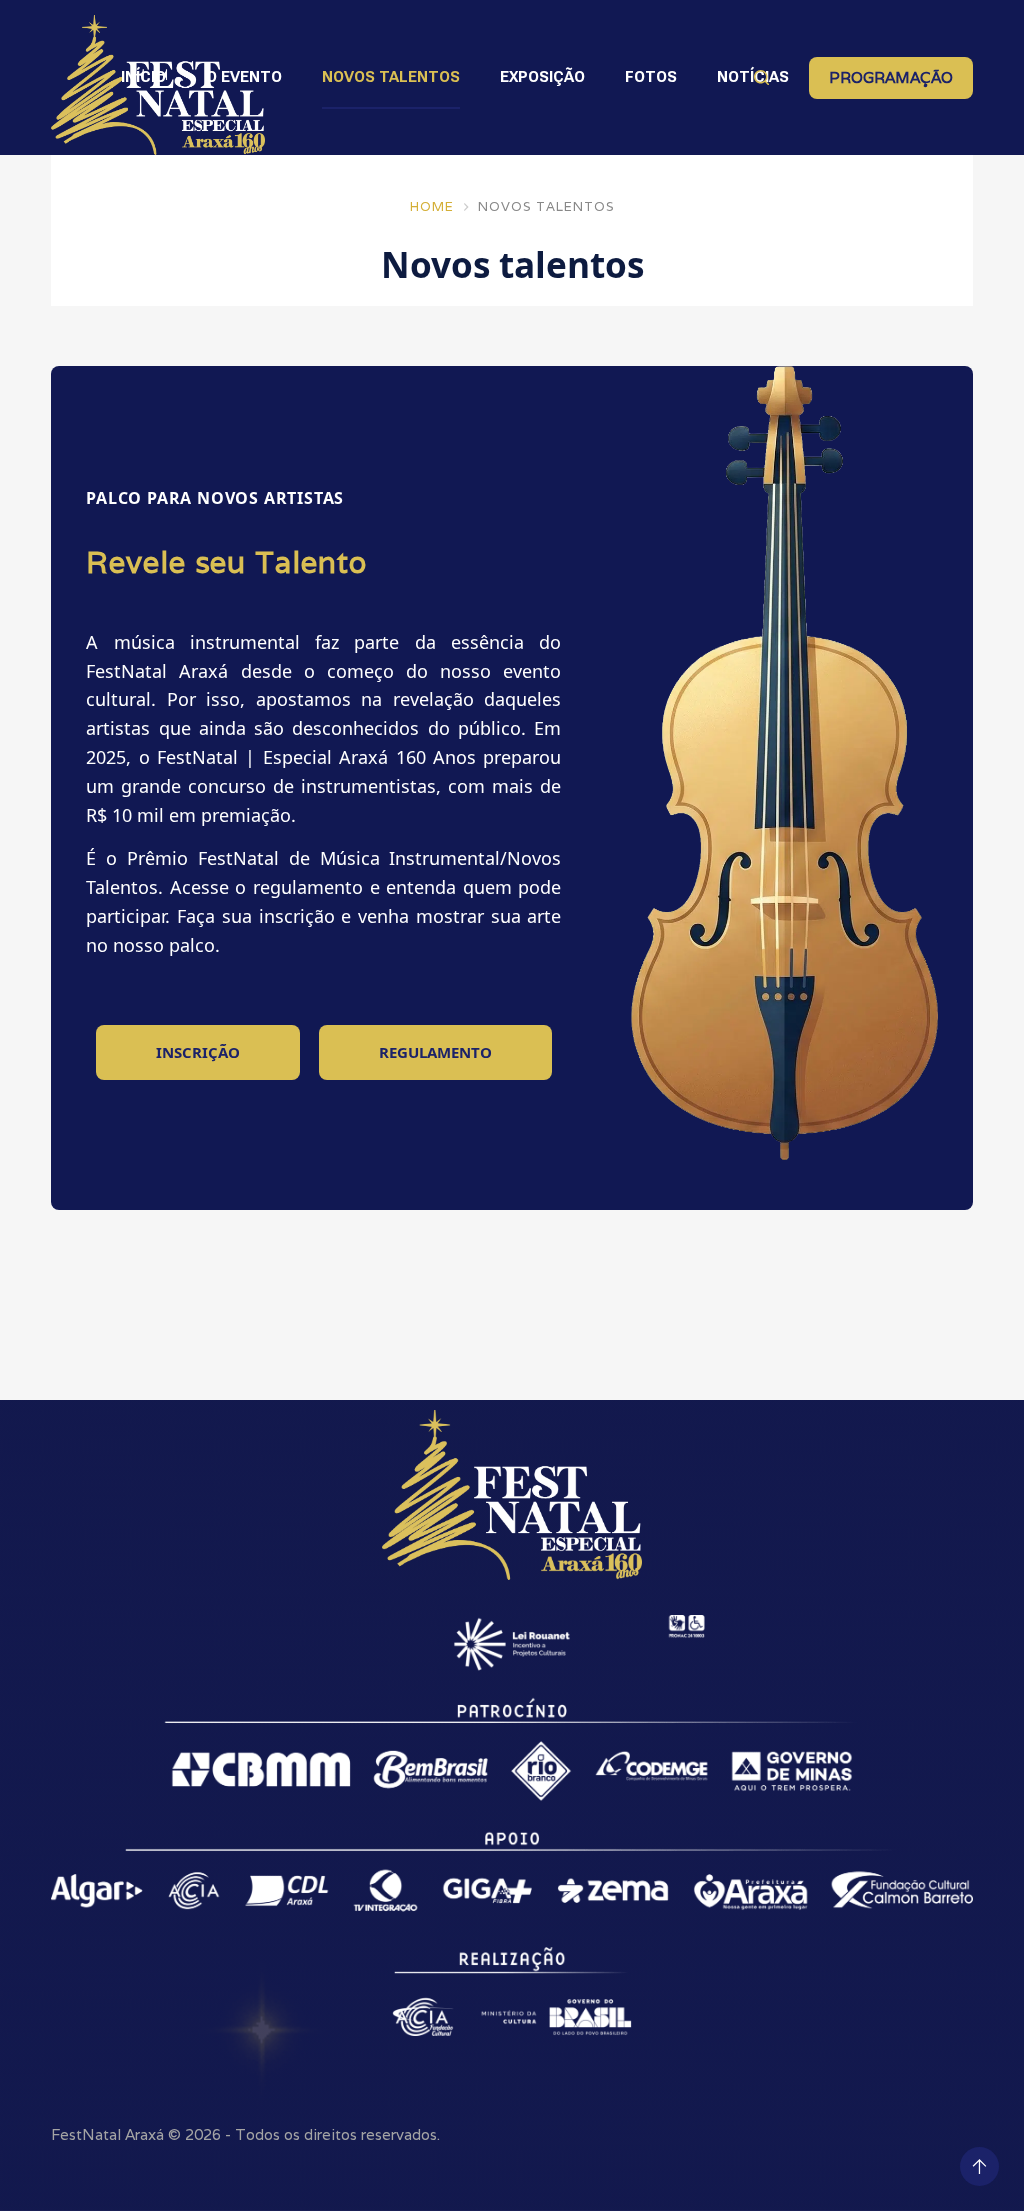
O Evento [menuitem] (244, 77)
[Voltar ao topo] (979, 2166)
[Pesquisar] (761, 77)
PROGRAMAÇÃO (891, 77)
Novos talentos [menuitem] (391, 77)
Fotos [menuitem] (651, 77)
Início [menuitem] (143, 77)
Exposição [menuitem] (542, 77)
